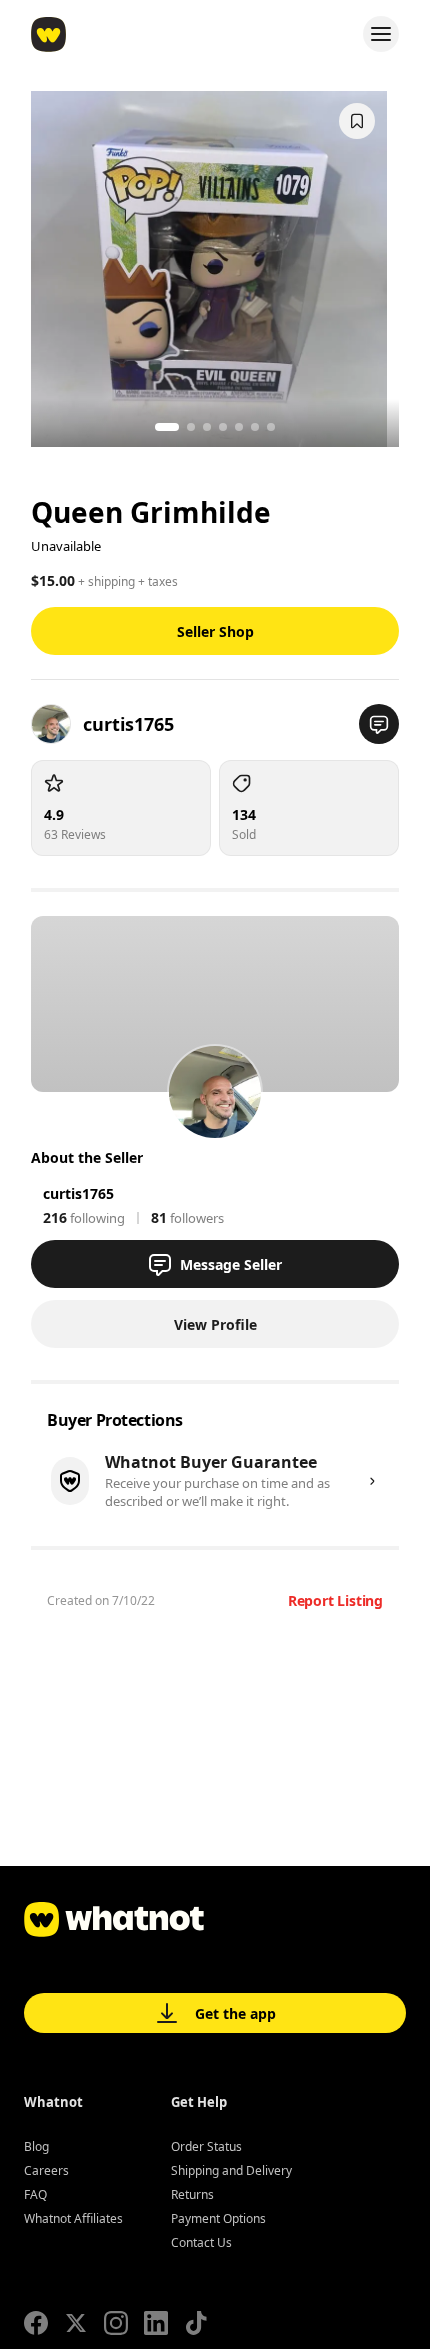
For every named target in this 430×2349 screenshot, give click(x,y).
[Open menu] (381, 34)
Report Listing (335, 1600)
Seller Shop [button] (215, 631)
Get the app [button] (235, 2013)
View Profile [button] (215, 1324)
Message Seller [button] (231, 1264)
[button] (379, 724)
